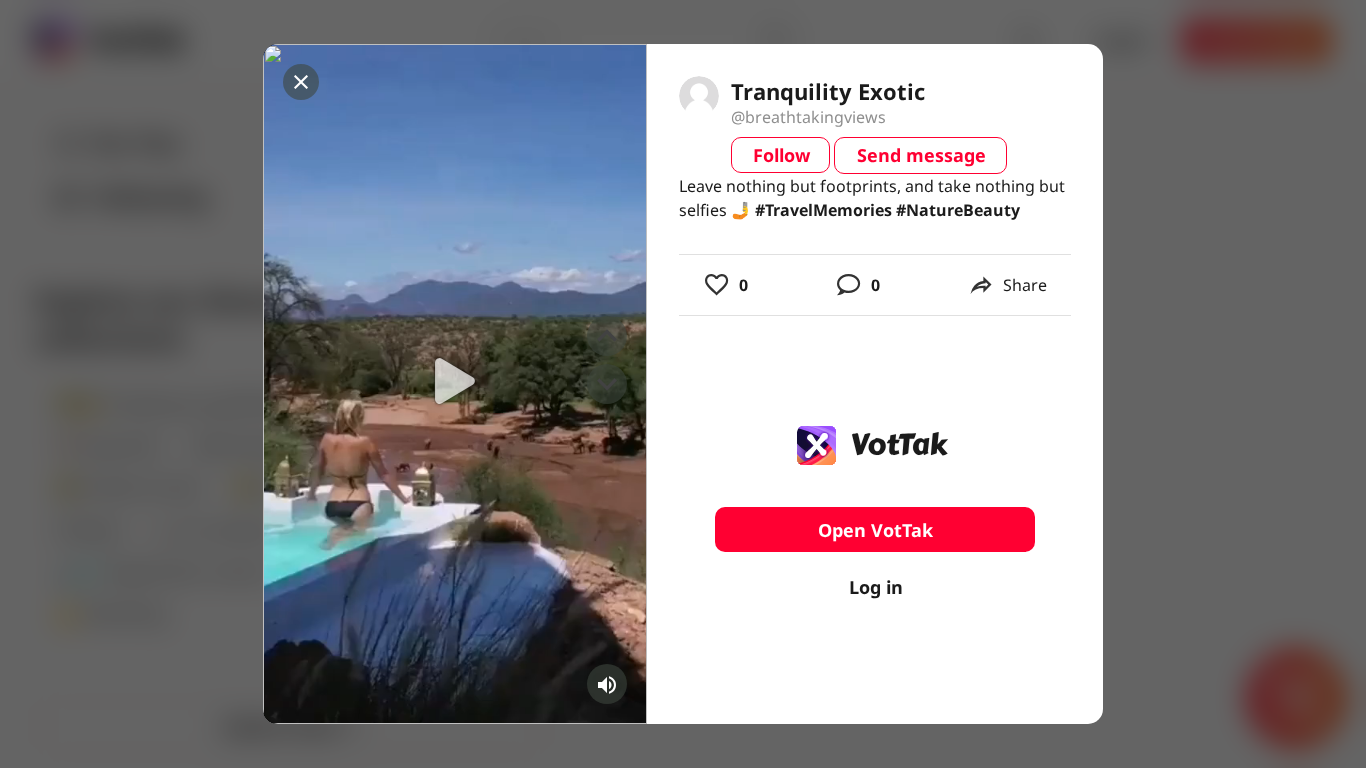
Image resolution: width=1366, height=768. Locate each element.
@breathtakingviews (808, 117)
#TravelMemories (823, 210)
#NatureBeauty (958, 210)
